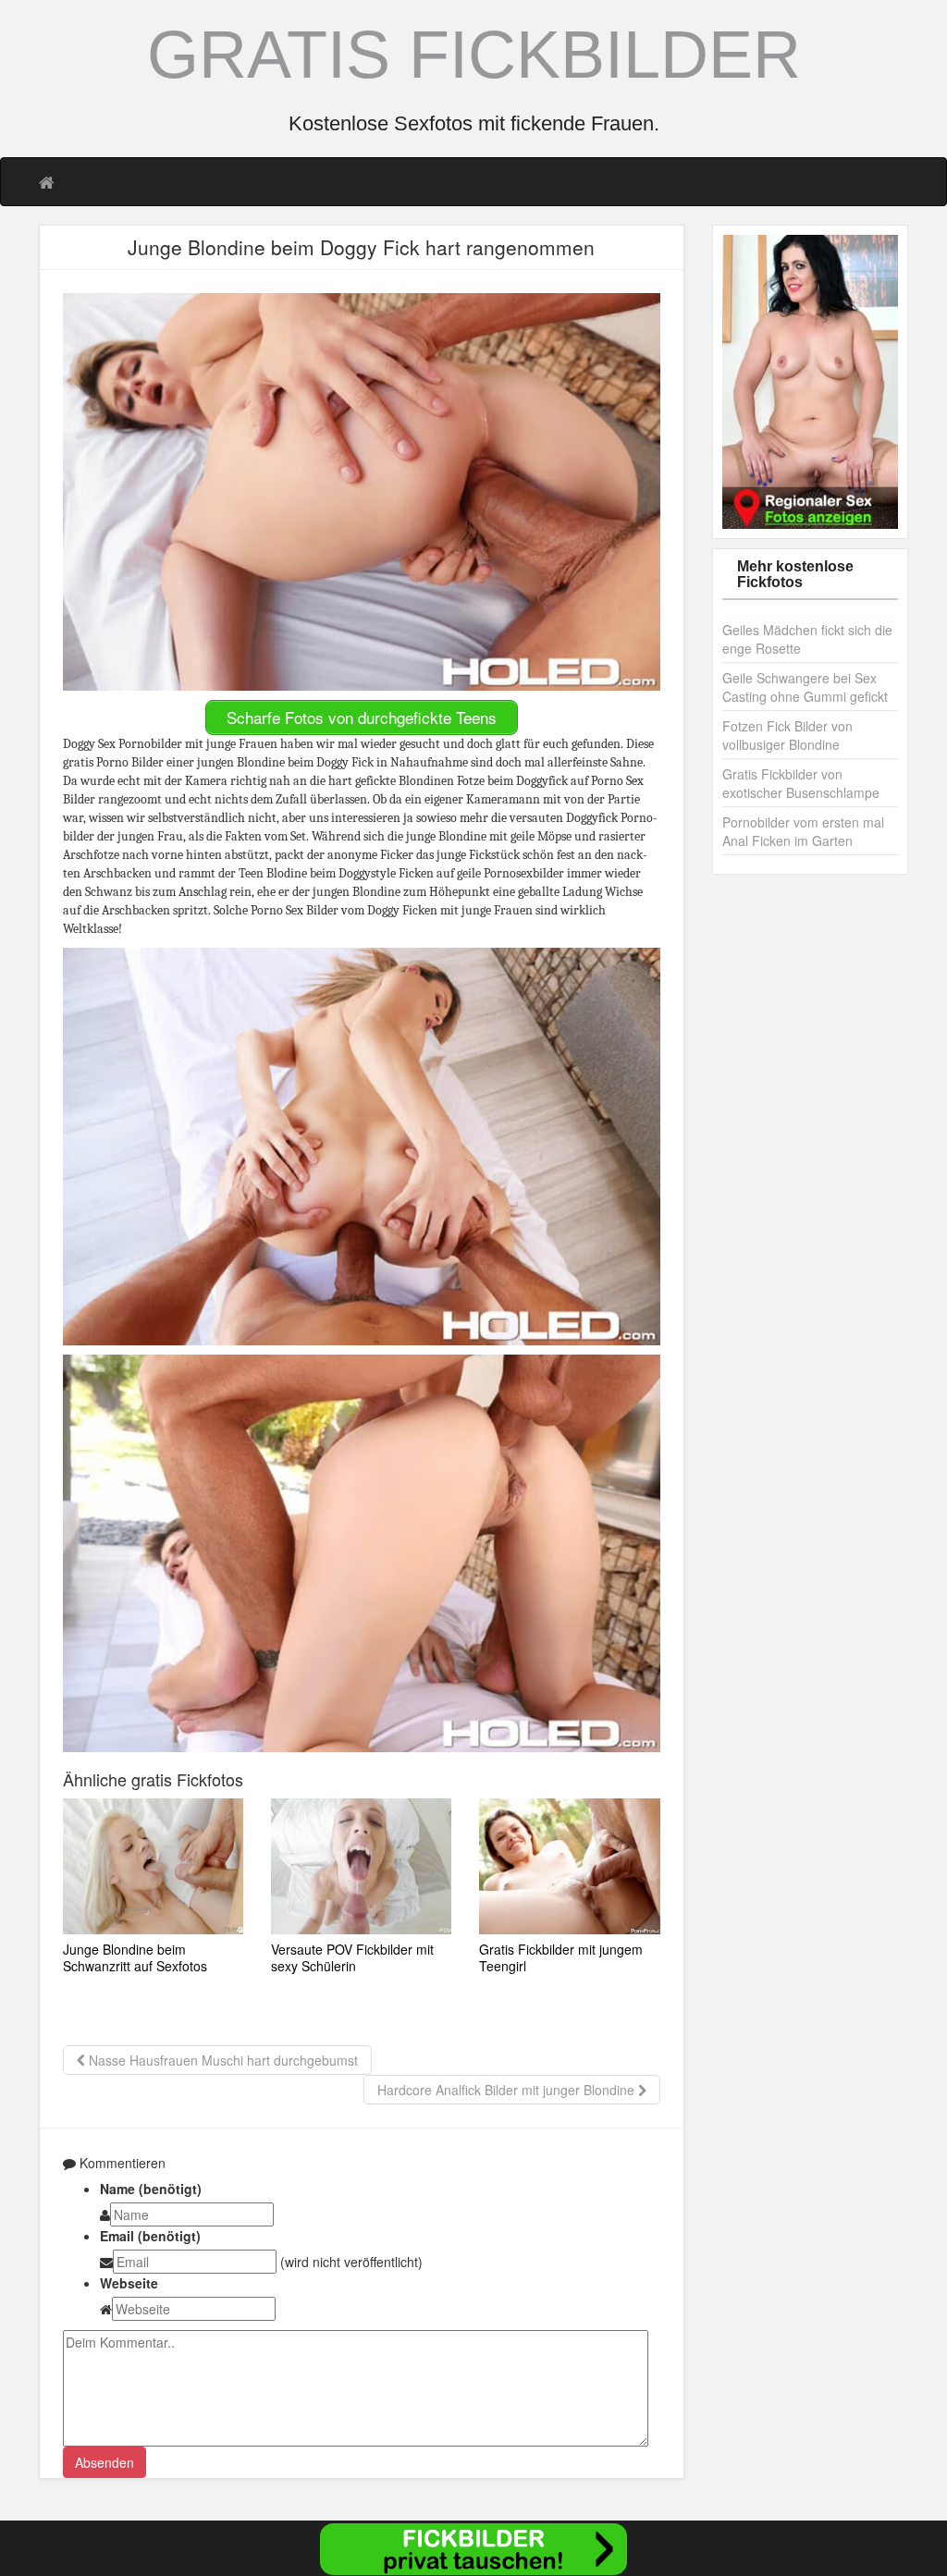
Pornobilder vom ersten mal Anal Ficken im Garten (803, 831)
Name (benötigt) (151, 2189)
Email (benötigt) (150, 2236)
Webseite (129, 2283)
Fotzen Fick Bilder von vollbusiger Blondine (787, 735)
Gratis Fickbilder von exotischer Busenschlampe (801, 783)
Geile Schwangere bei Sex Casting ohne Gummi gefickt (805, 687)
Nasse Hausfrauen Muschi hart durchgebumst (221, 2060)
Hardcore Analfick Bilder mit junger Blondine (508, 2090)
